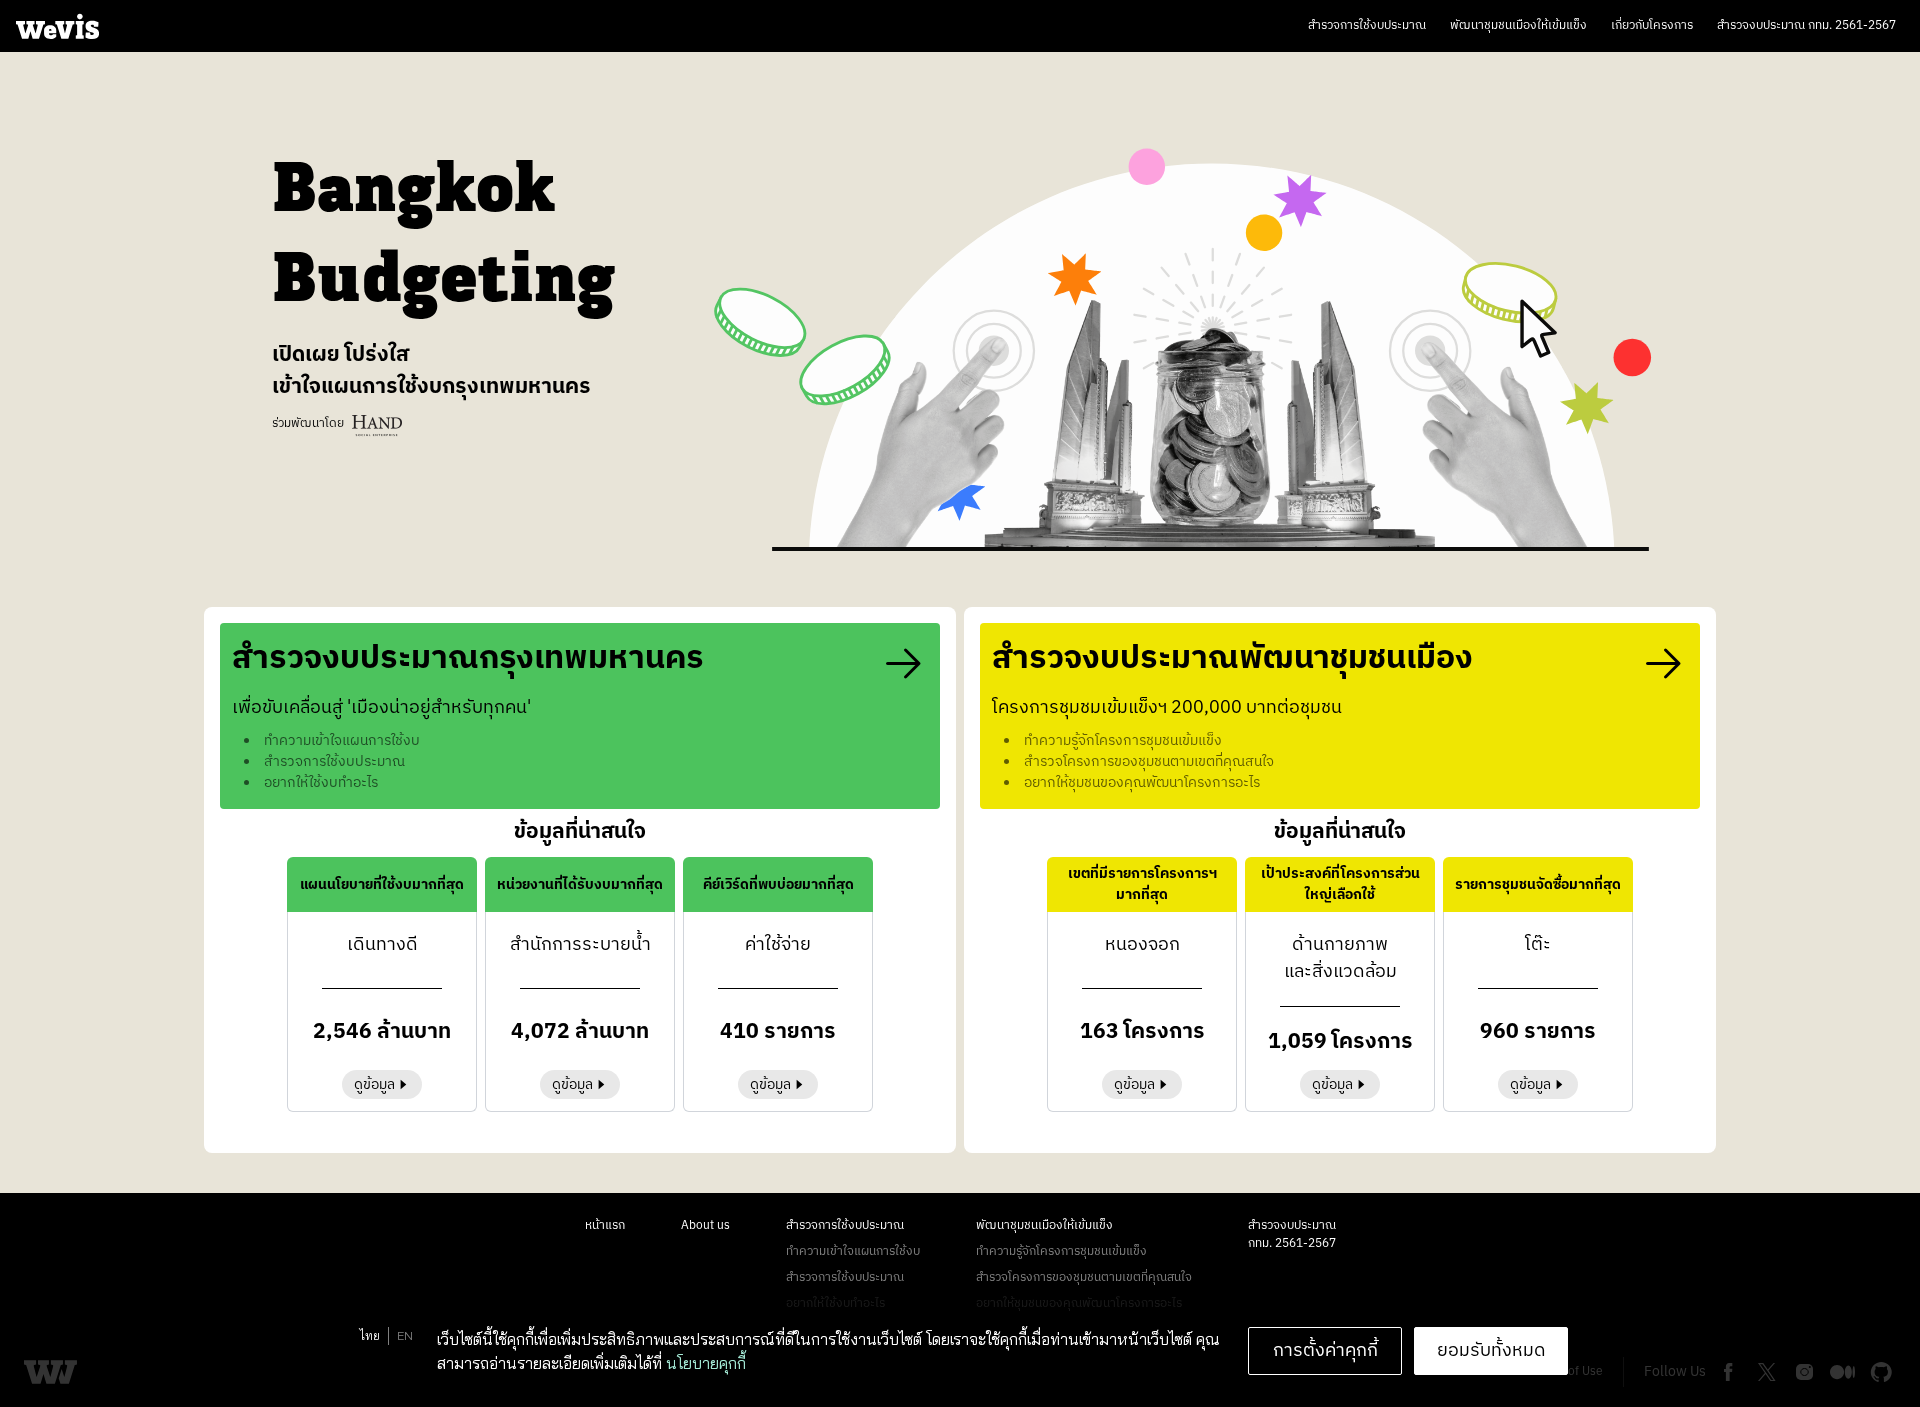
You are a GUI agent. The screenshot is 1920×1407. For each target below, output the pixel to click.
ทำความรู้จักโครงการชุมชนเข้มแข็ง (1061, 1251)
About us (705, 1225)
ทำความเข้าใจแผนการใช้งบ (853, 1251)
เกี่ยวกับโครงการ (1652, 25)
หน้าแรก (605, 1225)
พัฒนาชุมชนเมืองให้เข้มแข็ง (1518, 25)
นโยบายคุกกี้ (706, 1363)
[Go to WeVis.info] (57, 26)
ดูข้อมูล (374, 1084)
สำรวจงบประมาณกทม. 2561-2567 (1292, 1234)
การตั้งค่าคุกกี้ (1325, 1351)
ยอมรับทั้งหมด (1491, 1351)
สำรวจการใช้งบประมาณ (1367, 25)
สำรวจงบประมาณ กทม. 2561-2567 (1806, 25)
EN (405, 1335)
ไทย (370, 1335)
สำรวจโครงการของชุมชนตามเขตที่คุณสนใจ (1084, 1277)
